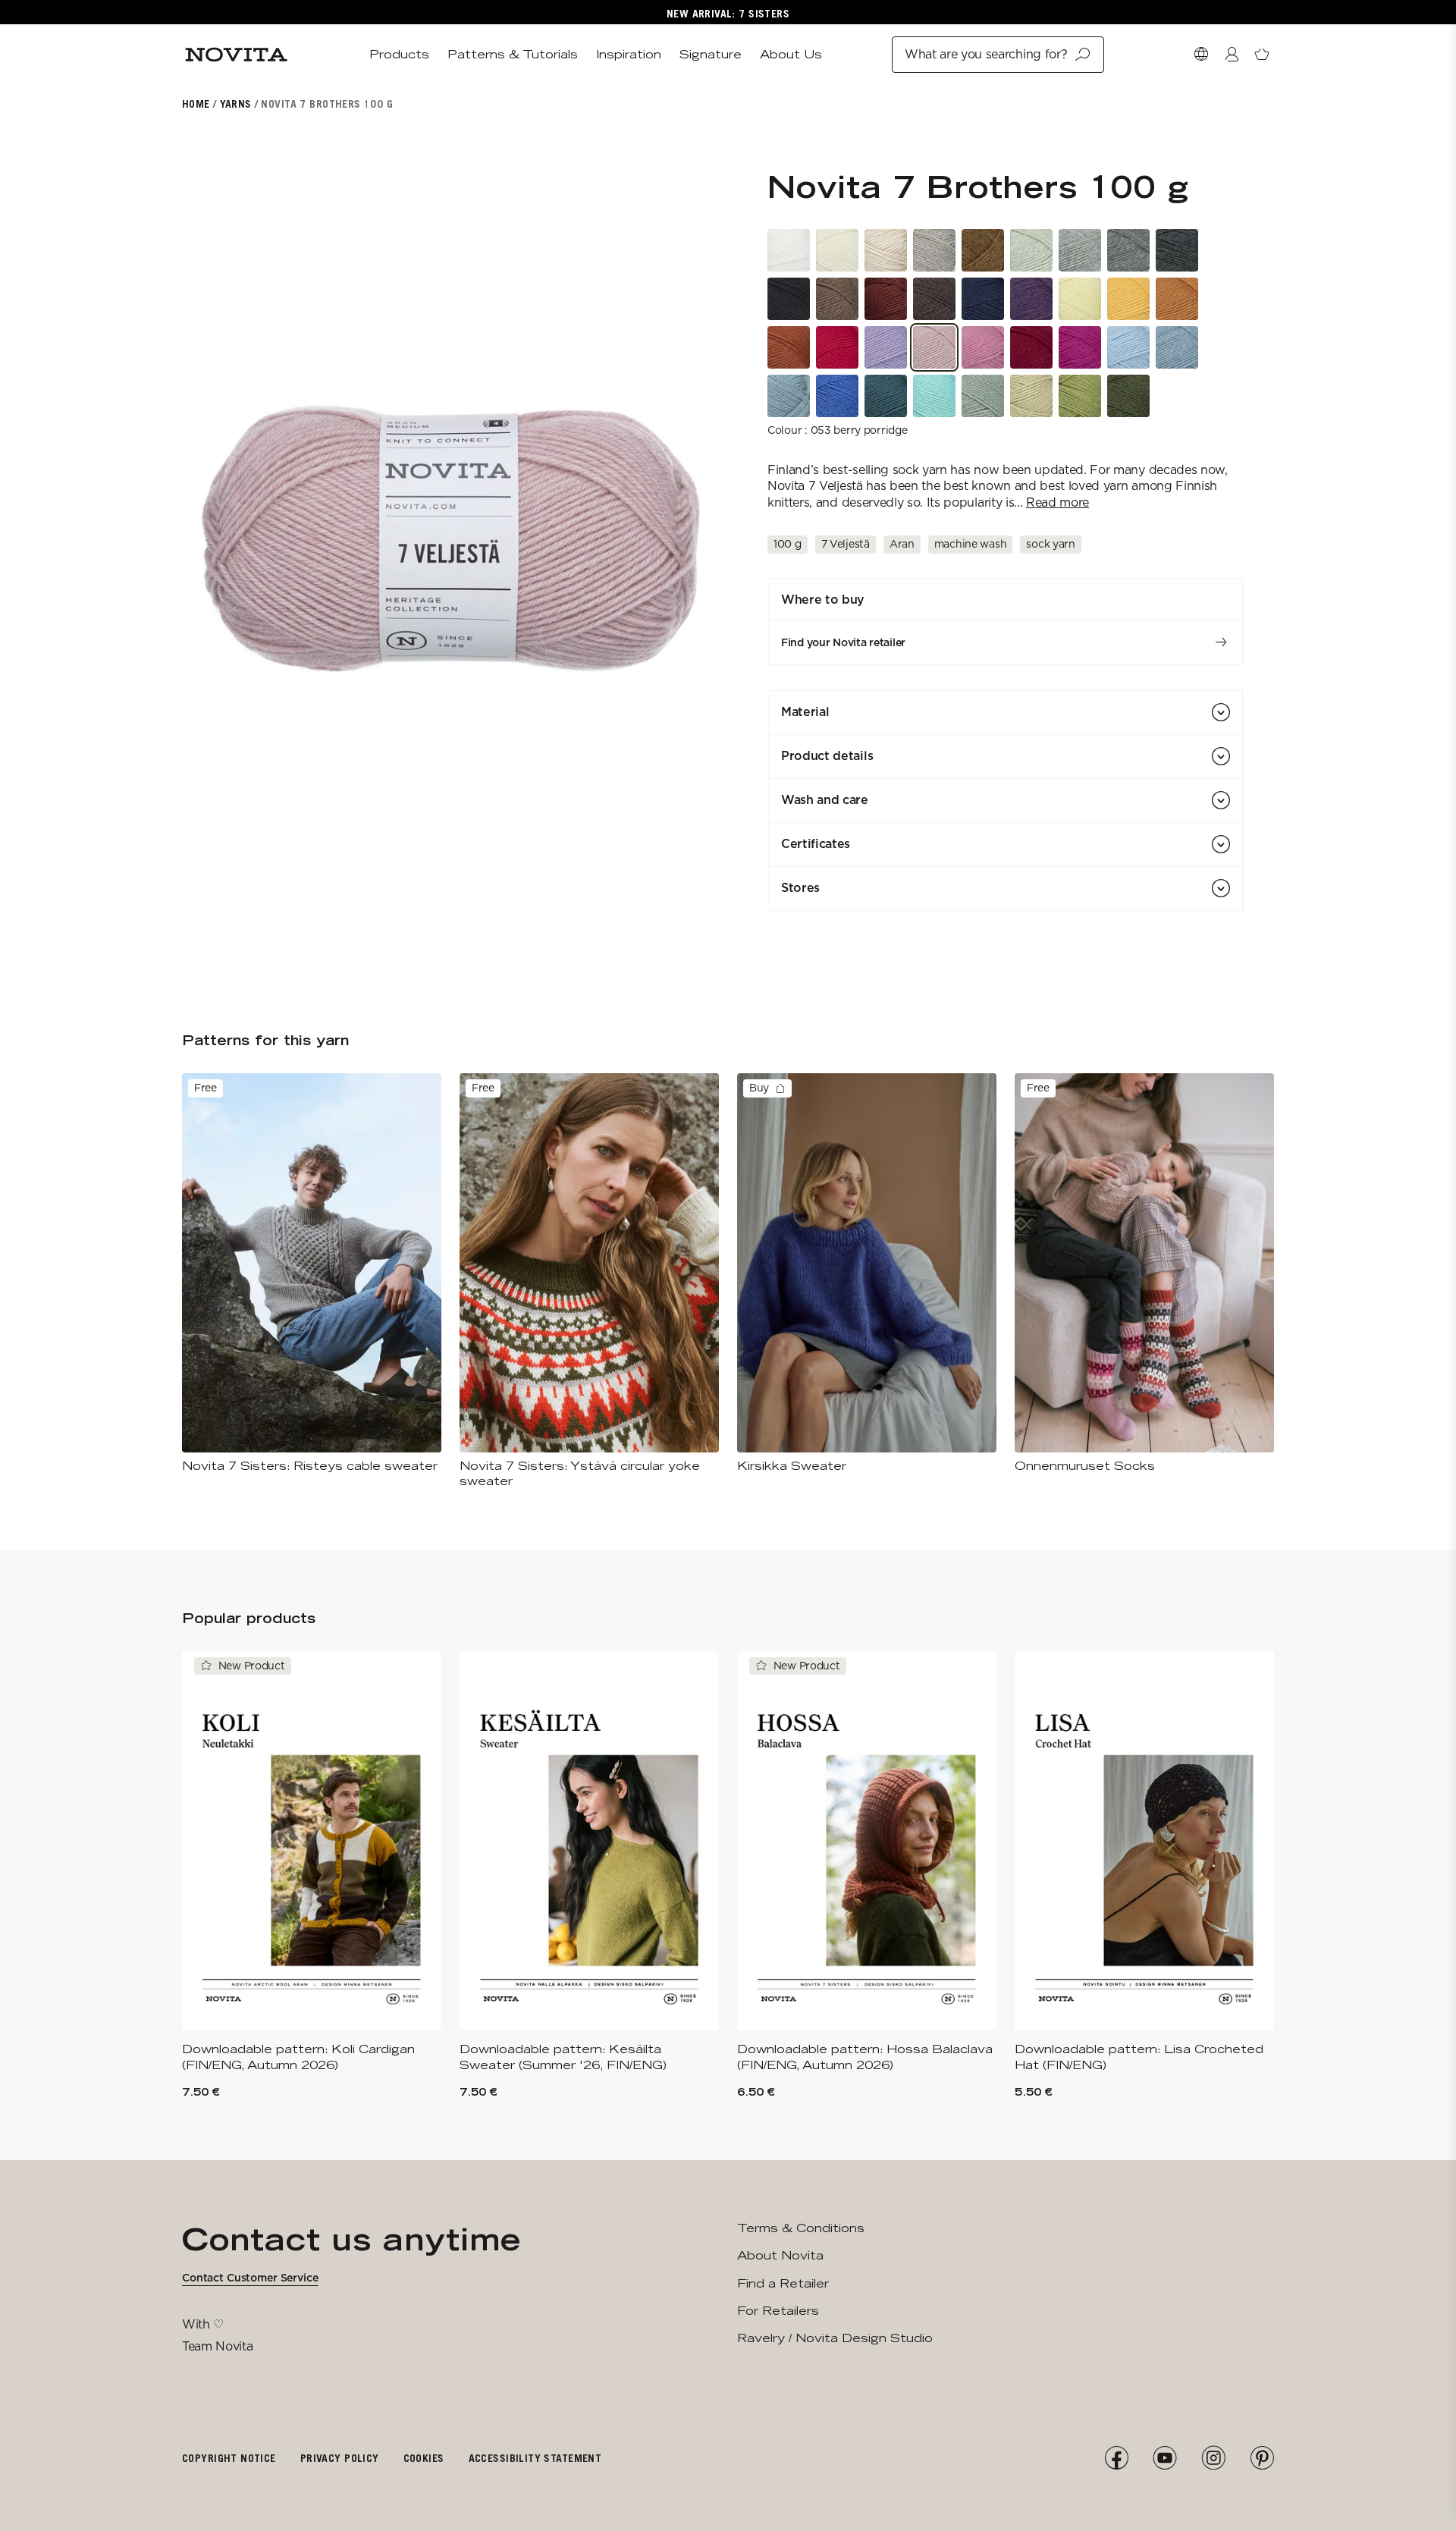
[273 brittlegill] (1177, 299)
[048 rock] (1128, 250)
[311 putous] (934, 396)
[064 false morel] (934, 299)
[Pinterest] (1262, 2458)
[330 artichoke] (1080, 396)
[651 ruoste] (886, 299)
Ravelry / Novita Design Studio (835, 2338)
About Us (791, 54)
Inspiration (629, 54)
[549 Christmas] (837, 347)
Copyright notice (229, 2458)
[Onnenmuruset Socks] (1144, 1273)
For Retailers (778, 2311)
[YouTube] (1165, 2458)
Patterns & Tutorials (513, 54)
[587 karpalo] (1031, 347)
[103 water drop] (1128, 347)
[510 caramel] (983, 347)
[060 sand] (934, 250)
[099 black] (789, 299)
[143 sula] (789, 396)
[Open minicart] (1262, 55)
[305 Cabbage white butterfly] (983, 396)
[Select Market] (1201, 55)
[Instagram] (1213, 2458)
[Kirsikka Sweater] (867, 1273)
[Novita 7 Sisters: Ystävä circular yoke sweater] (589, 1281)
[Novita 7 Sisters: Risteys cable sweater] (312, 1273)
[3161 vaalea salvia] (1031, 396)
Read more (1057, 502)
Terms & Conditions (801, 2228)
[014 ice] (1177, 347)
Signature (711, 54)
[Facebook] (1116, 2458)
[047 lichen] (1031, 250)
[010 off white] (837, 250)
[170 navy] (983, 299)
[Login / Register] (1232, 55)
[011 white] (789, 250)
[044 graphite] (1177, 250)
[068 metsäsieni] (837, 299)
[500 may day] (1080, 347)
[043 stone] (1080, 250)
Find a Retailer (783, 2283)
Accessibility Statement (535, 2458)
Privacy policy (340, 2458)
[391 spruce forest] (1128, 396)
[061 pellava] (886, 250)
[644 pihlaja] (789, 347)
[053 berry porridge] (934, 347)
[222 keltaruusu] (1080, 299)
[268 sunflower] (1128, 299)
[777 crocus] (1031, 299)
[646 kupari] (983, 250)
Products (399, 54)
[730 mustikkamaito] (886, 347)
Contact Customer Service (250, 2278)
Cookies (424, 2458)
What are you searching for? (986, 54)
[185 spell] (886, 396)
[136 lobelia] (837, 396)
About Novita (780, 2255)
